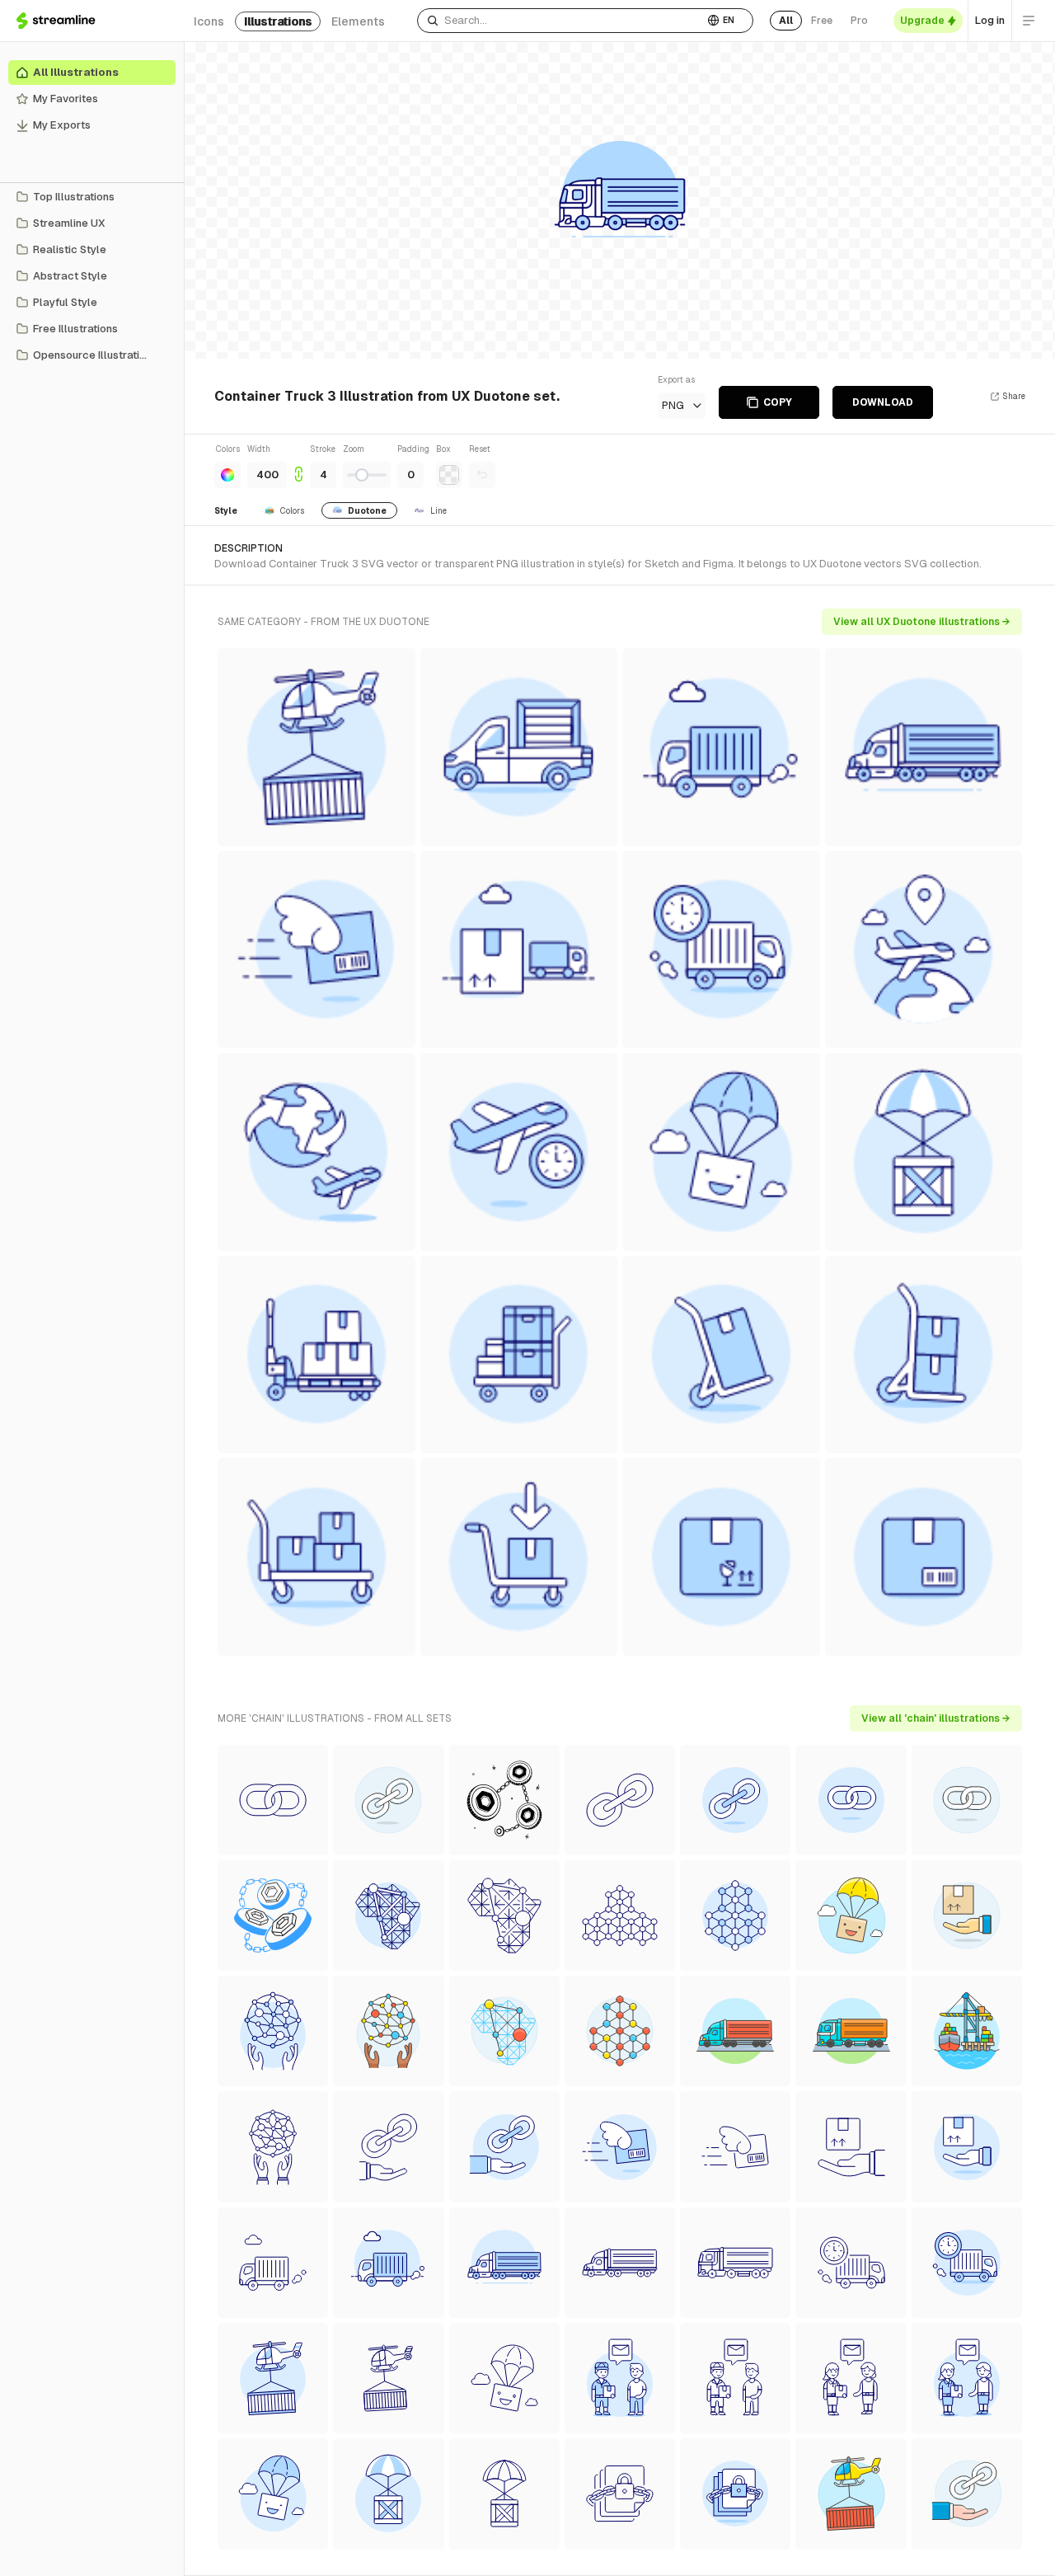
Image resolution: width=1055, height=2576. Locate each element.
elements (358, 21)
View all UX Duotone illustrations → (922, 622)
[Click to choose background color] (449, 475)
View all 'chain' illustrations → (936, 1718)
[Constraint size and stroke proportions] (298, 465)
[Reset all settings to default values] (482, 475)
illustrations (278, 21)
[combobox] (560, 21)
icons (209, 21)
